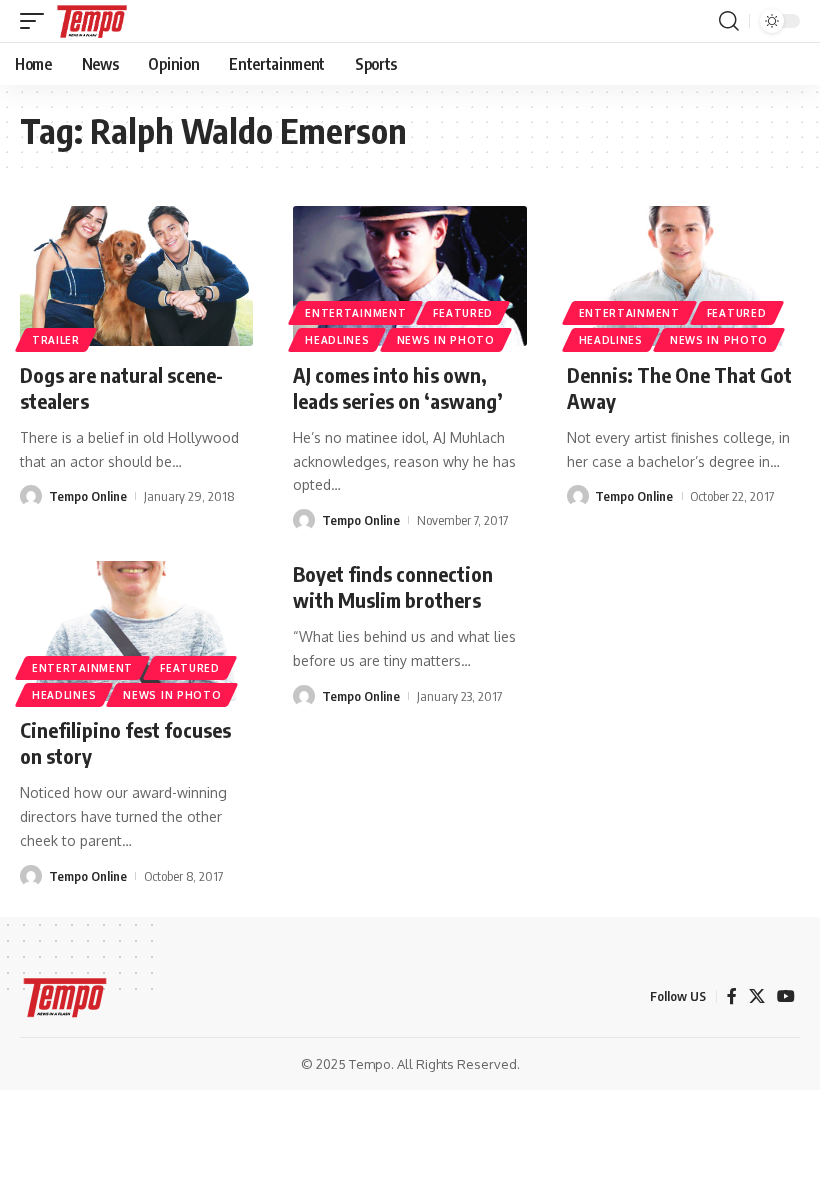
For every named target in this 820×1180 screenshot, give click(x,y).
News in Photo (446, 340)
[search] (729, 21)
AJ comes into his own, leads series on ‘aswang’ (398, 387)
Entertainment (355, 313)
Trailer (56, 340)
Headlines (337, 340)
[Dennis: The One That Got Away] (683, 276)
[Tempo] (92, 21)
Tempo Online (88, 496)
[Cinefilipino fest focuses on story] (136, 631)
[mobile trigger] (37, 21)
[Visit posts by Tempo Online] (31, 496)
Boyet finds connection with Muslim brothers (393, 586)
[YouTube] (786, 996)
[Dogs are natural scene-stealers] (136, 276)
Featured (463, 313)
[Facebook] (732, 996)
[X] (757, 996)
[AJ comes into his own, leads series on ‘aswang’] (409, 276)
